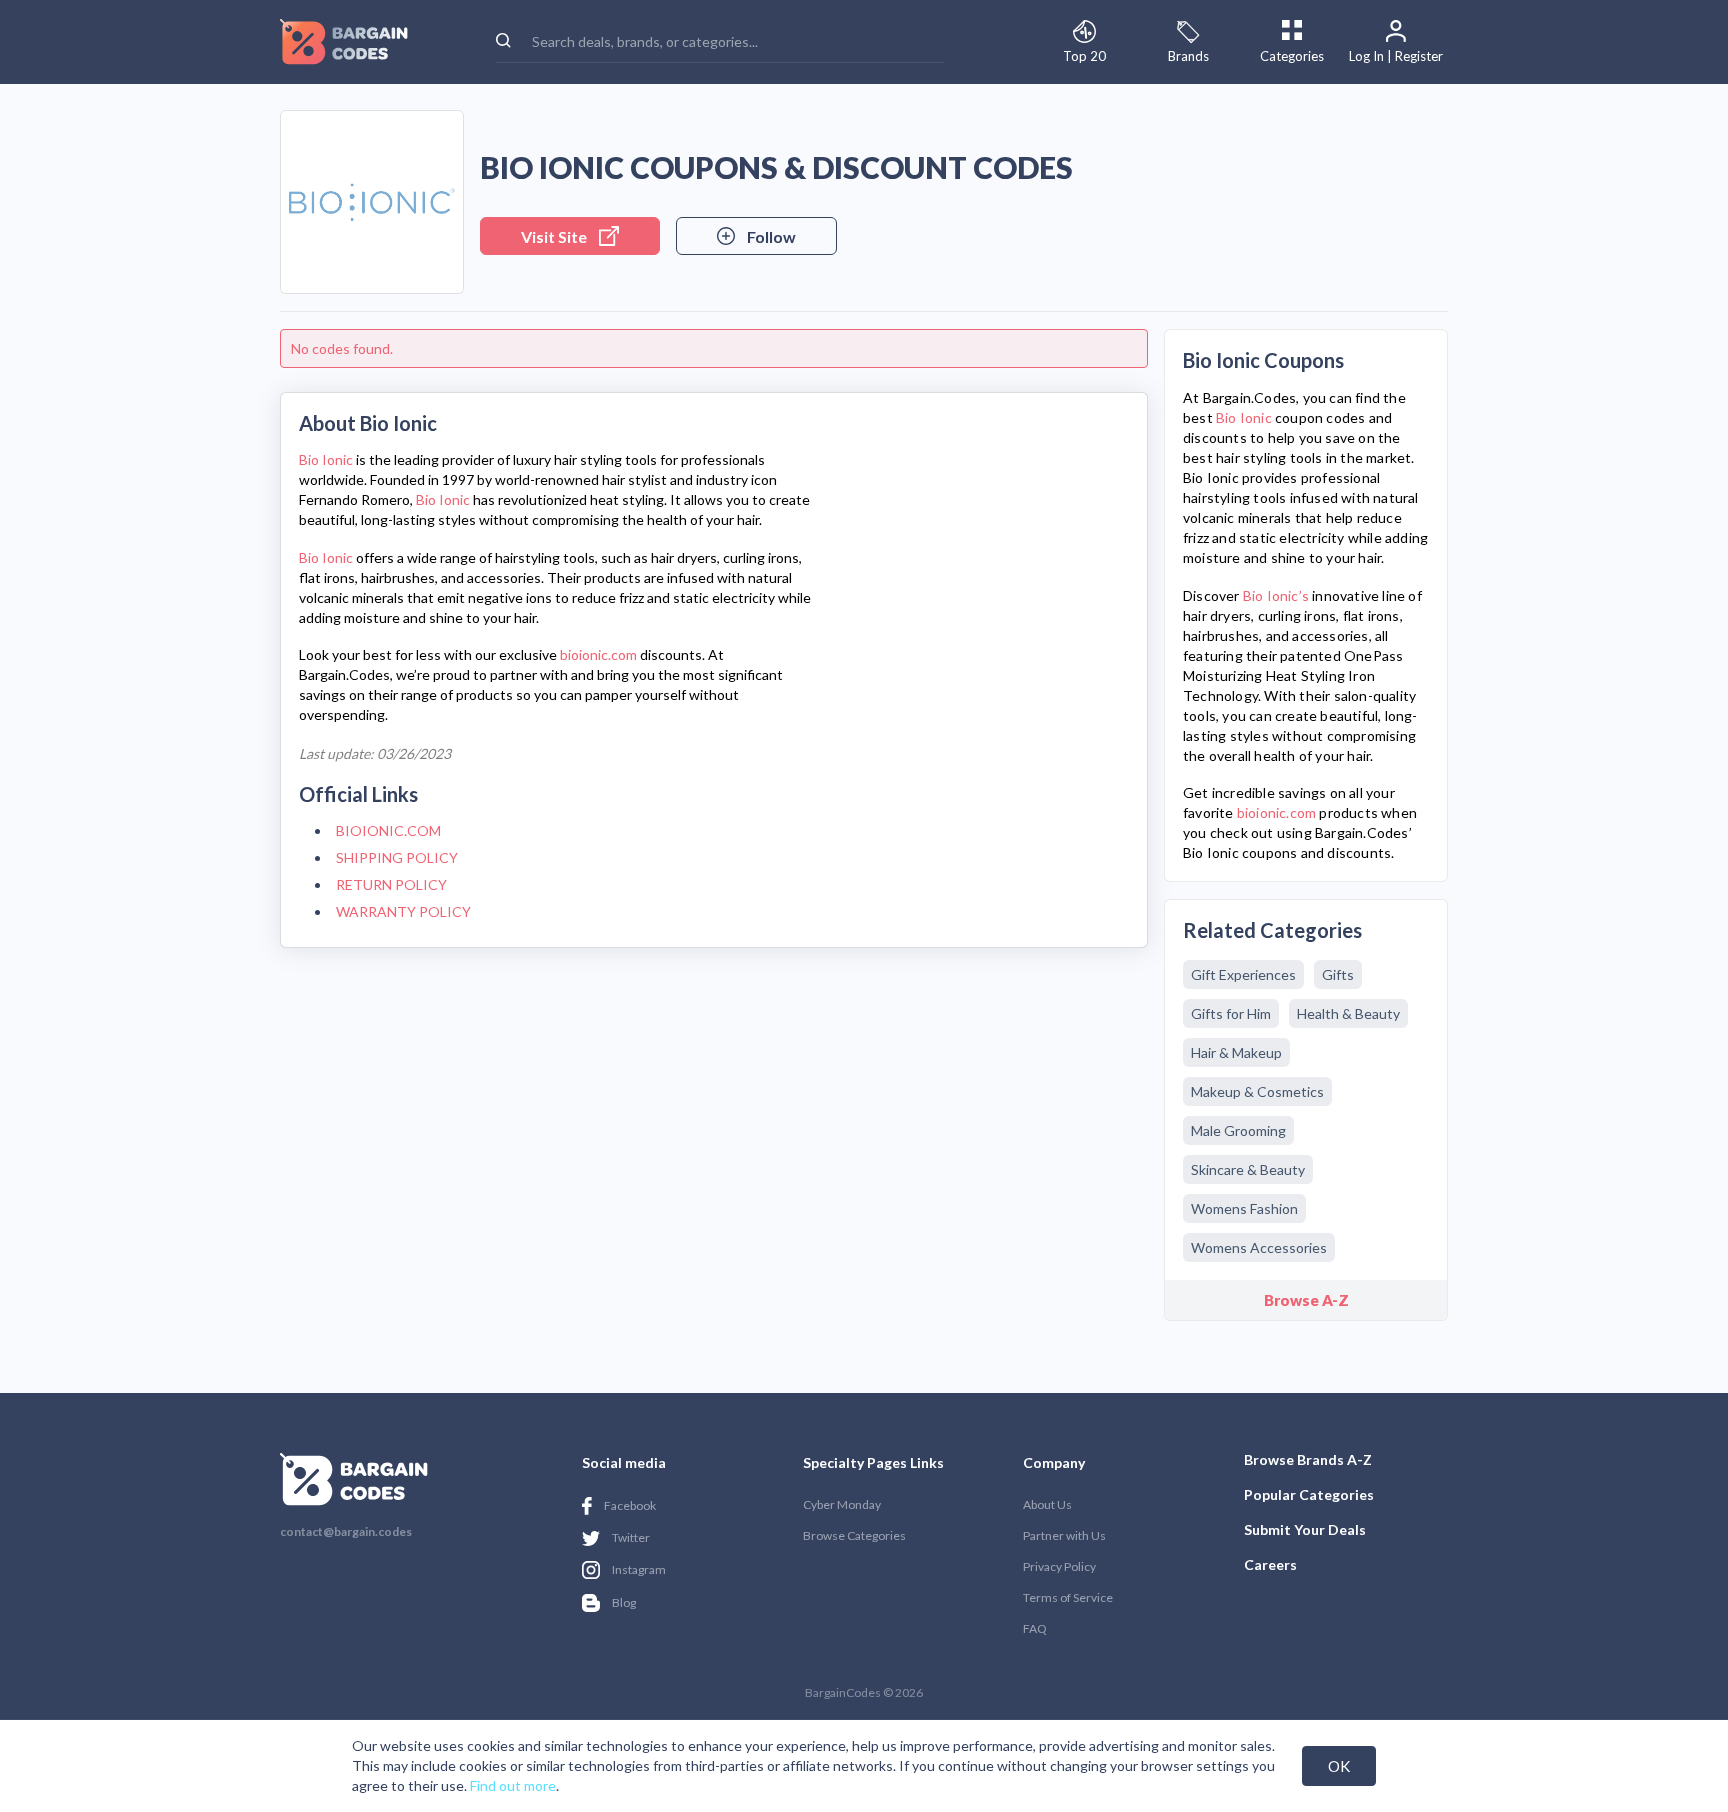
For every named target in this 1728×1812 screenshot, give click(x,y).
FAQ (1035, 1628)
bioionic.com (598, 654)
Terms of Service (1068, 1597)
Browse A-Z (1306, 1300)
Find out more (513, 1785)
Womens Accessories (1259, 1247)
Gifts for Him (1231, 1013)
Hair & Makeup (1236, 1052)
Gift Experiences (1243, 974)
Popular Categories (1309, 1494)
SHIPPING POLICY (397, 857)
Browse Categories (854, 1535)
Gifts (1338, 974)
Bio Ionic (326, 459)
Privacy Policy (1059, 1566)
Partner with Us (1064, 1535)
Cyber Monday (842, 1504)
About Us (1047, 1504)
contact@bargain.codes (346, 1532)
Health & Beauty (1348, 1013)
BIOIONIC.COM (388, 830)
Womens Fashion (1244, 1208)
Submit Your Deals (1305, 1529)
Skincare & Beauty (1248, 1169)
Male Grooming (1238, 1130)
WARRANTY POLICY (403, 911)
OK (1339, 1766)
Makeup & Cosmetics (1257, 1091)
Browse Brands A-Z (1308, 1459)
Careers (1270, 1564)
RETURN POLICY (391, 884)
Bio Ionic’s (1276, 595)
